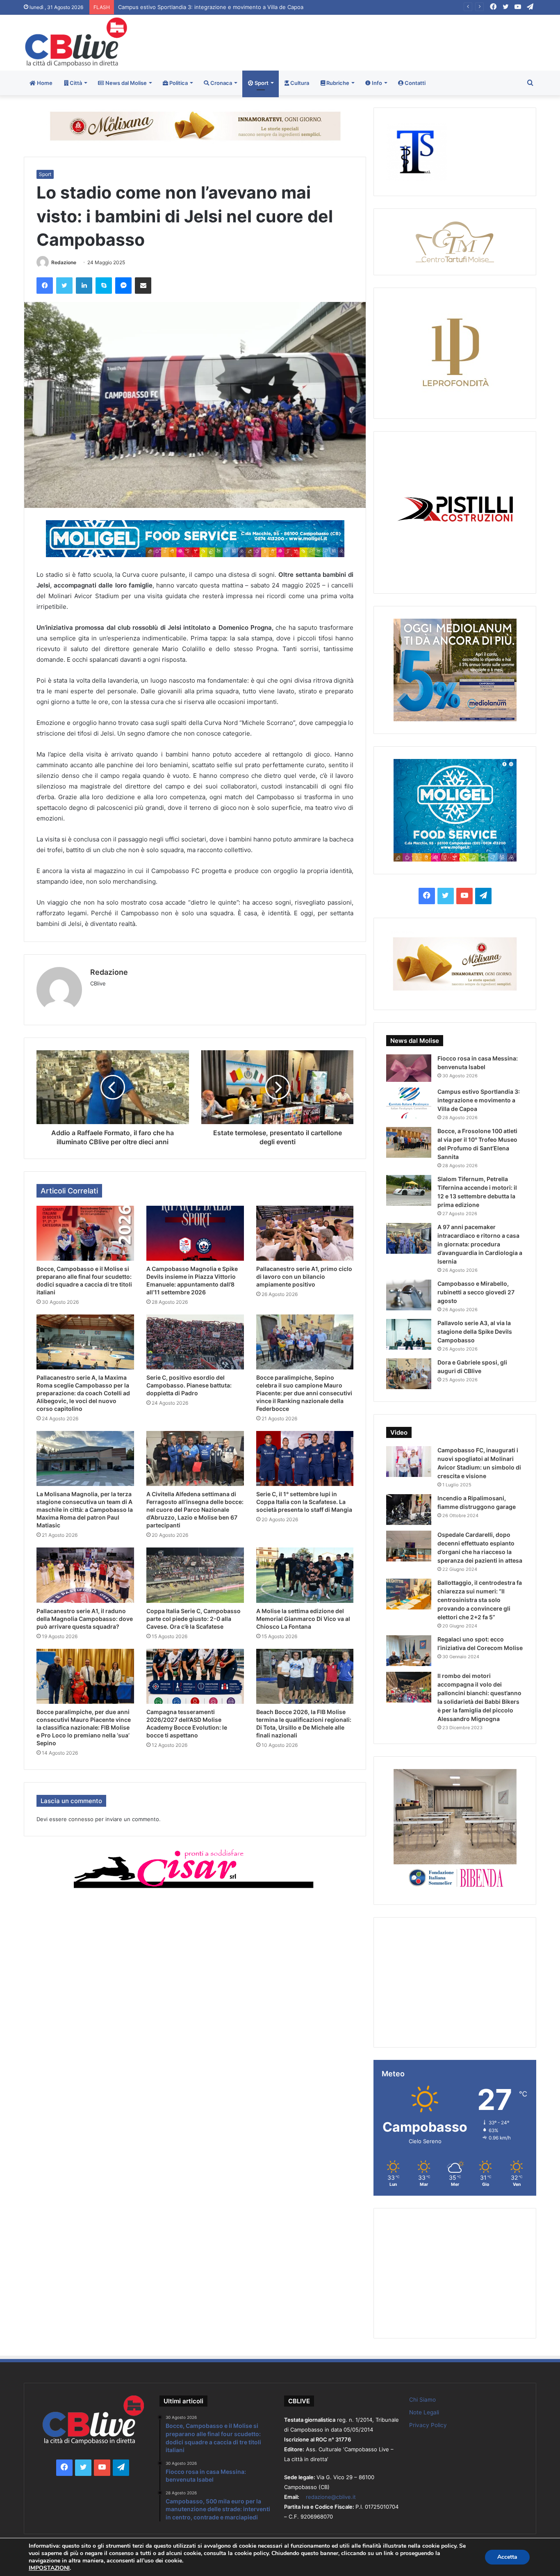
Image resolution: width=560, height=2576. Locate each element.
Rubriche (337, 83)
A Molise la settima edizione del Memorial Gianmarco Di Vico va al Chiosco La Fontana (303, 1619)
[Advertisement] (367, 41)
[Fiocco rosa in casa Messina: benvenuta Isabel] (409, 1068)
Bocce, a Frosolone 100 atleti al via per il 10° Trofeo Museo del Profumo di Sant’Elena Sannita (237, 7)
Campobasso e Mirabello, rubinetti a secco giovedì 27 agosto (476, 1292)
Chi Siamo (422, 2400)
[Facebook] (45, 286)
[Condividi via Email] (143, 286)
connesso (81, 1819)
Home (44, 83)
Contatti (414, 83)
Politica (178, 83)
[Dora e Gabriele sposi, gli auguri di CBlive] (409, 1374)
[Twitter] (64, 286)
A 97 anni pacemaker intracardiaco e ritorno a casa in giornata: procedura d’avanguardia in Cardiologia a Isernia (480, 1244)
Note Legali (424, 2412)
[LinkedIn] (84, 286)
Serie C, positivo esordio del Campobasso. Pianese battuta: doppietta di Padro (189, 1385)
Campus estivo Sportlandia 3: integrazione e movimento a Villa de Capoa (479, 1100)
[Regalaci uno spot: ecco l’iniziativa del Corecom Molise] (409, 1651)
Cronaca (221, 83)
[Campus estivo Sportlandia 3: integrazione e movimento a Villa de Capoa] (409, 1103)
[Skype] (104, 286)
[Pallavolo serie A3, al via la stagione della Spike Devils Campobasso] (409, 1334)
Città (75, 83)
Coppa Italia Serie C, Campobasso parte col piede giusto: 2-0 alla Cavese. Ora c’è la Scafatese (193, 1619)
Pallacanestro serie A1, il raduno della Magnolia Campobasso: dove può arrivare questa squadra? (85, 1619)
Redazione (64, 262)
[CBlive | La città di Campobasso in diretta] (76, 42)
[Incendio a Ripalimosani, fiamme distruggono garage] (409, 1510)
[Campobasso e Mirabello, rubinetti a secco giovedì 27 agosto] (409, 1295)
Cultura (299, 83)
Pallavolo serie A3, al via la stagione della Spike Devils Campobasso (475, 1331)
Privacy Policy (428, 2425)
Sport (261, 83)
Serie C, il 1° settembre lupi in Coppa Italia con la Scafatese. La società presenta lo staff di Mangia (304, 1502)
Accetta (507, 2557)
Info (376, 83)
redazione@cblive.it (331, 2497)
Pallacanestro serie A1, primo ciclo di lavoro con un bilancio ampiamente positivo (304, 1277)
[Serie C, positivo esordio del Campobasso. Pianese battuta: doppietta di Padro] (195, 1342)
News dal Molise (125, 83)
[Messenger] (123, 286)
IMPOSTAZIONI (49, 2568)
